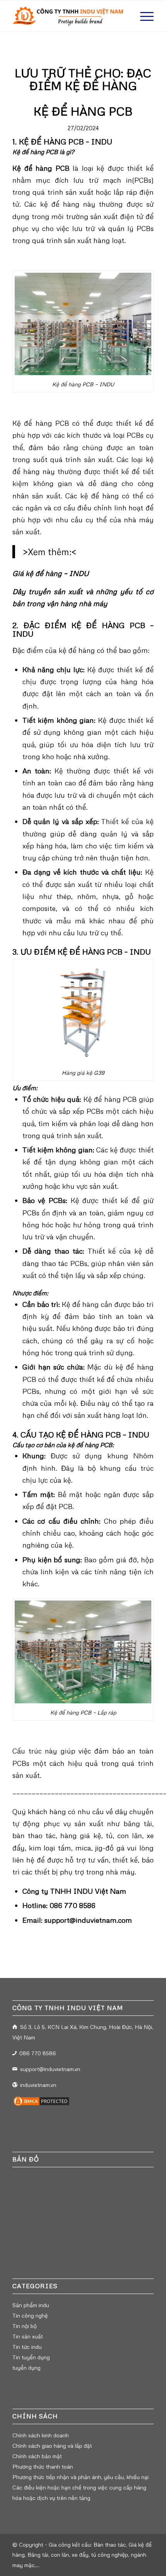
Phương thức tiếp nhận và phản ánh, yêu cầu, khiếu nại (80, 2477)
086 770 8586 (72, 1905)
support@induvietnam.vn (50, 2069)
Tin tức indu (27, 2347)
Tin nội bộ (25, 2326)
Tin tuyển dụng (31, 2357)
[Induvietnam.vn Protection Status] (41, 2105)
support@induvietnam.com (88, 1920)
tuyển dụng (26, 2368)
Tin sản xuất (28, 2336)
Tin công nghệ (30, 2315)
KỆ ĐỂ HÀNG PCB (83, 111)
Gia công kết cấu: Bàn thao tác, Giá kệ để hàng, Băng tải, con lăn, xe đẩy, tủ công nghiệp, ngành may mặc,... (82, 2555)
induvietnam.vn (38, 2085)
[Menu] (143, 16)
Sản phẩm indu (31, 2305)
